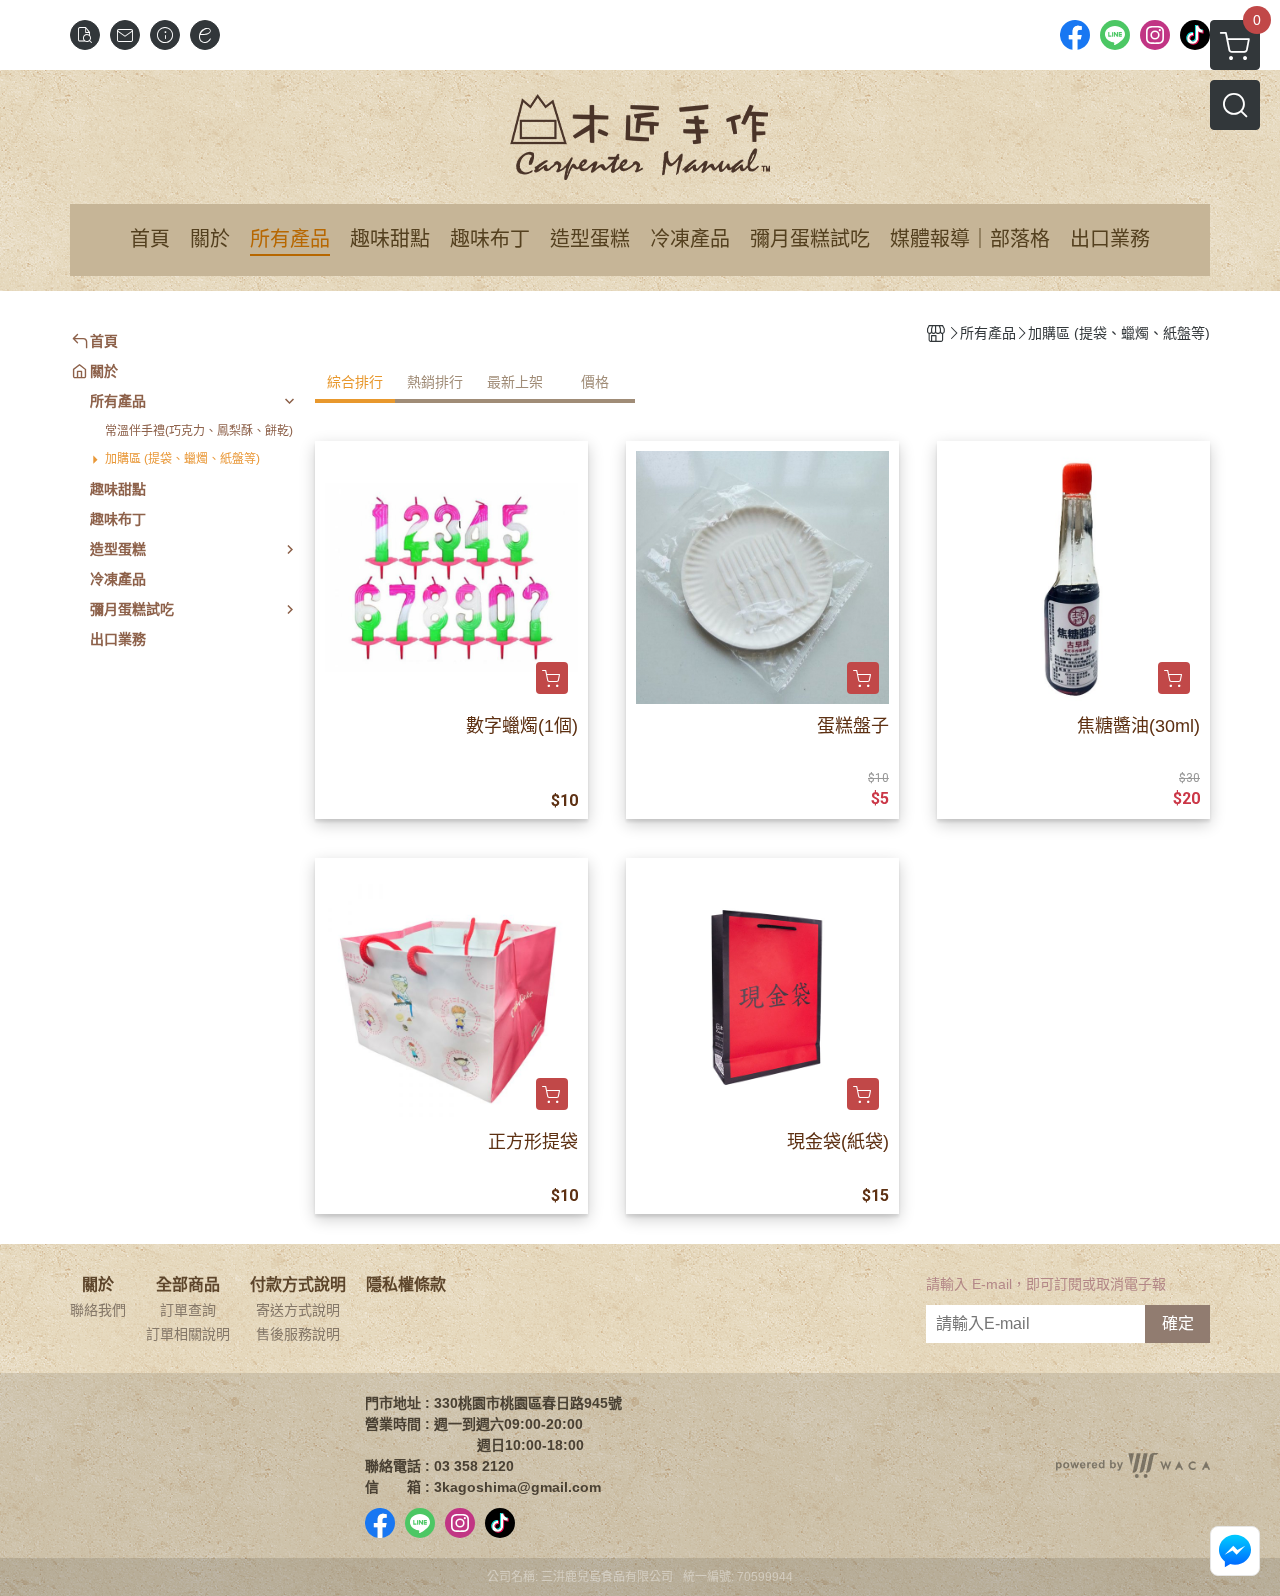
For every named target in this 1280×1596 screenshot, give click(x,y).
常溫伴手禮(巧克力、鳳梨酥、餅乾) (199, 431)
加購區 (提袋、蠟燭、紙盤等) (182, 459)
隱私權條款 (406, 1285)
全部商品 (188, 1285)
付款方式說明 (298, 1285)
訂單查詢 (188, 1310)
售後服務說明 (298, 1334)
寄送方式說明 (298, 1310)
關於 (98, 1285)
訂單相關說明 (188, 1334)
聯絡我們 (98, 1310)
